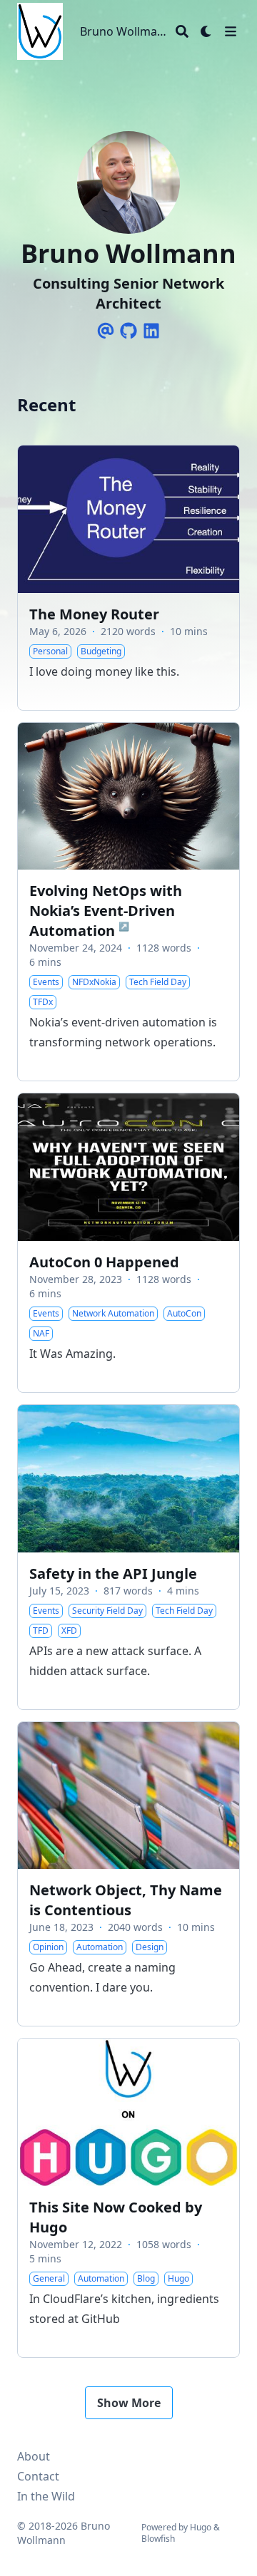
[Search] (182, 31)
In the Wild (46, 2496)
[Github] (128, 331)
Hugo (201, 2527)
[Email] (106, 331)
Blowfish (158, 2539)
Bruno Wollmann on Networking (125, 31)
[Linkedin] (151, 331)
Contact (38, 2476)
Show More (129, 2403)
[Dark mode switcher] (206, 31)
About (34, 2456)
